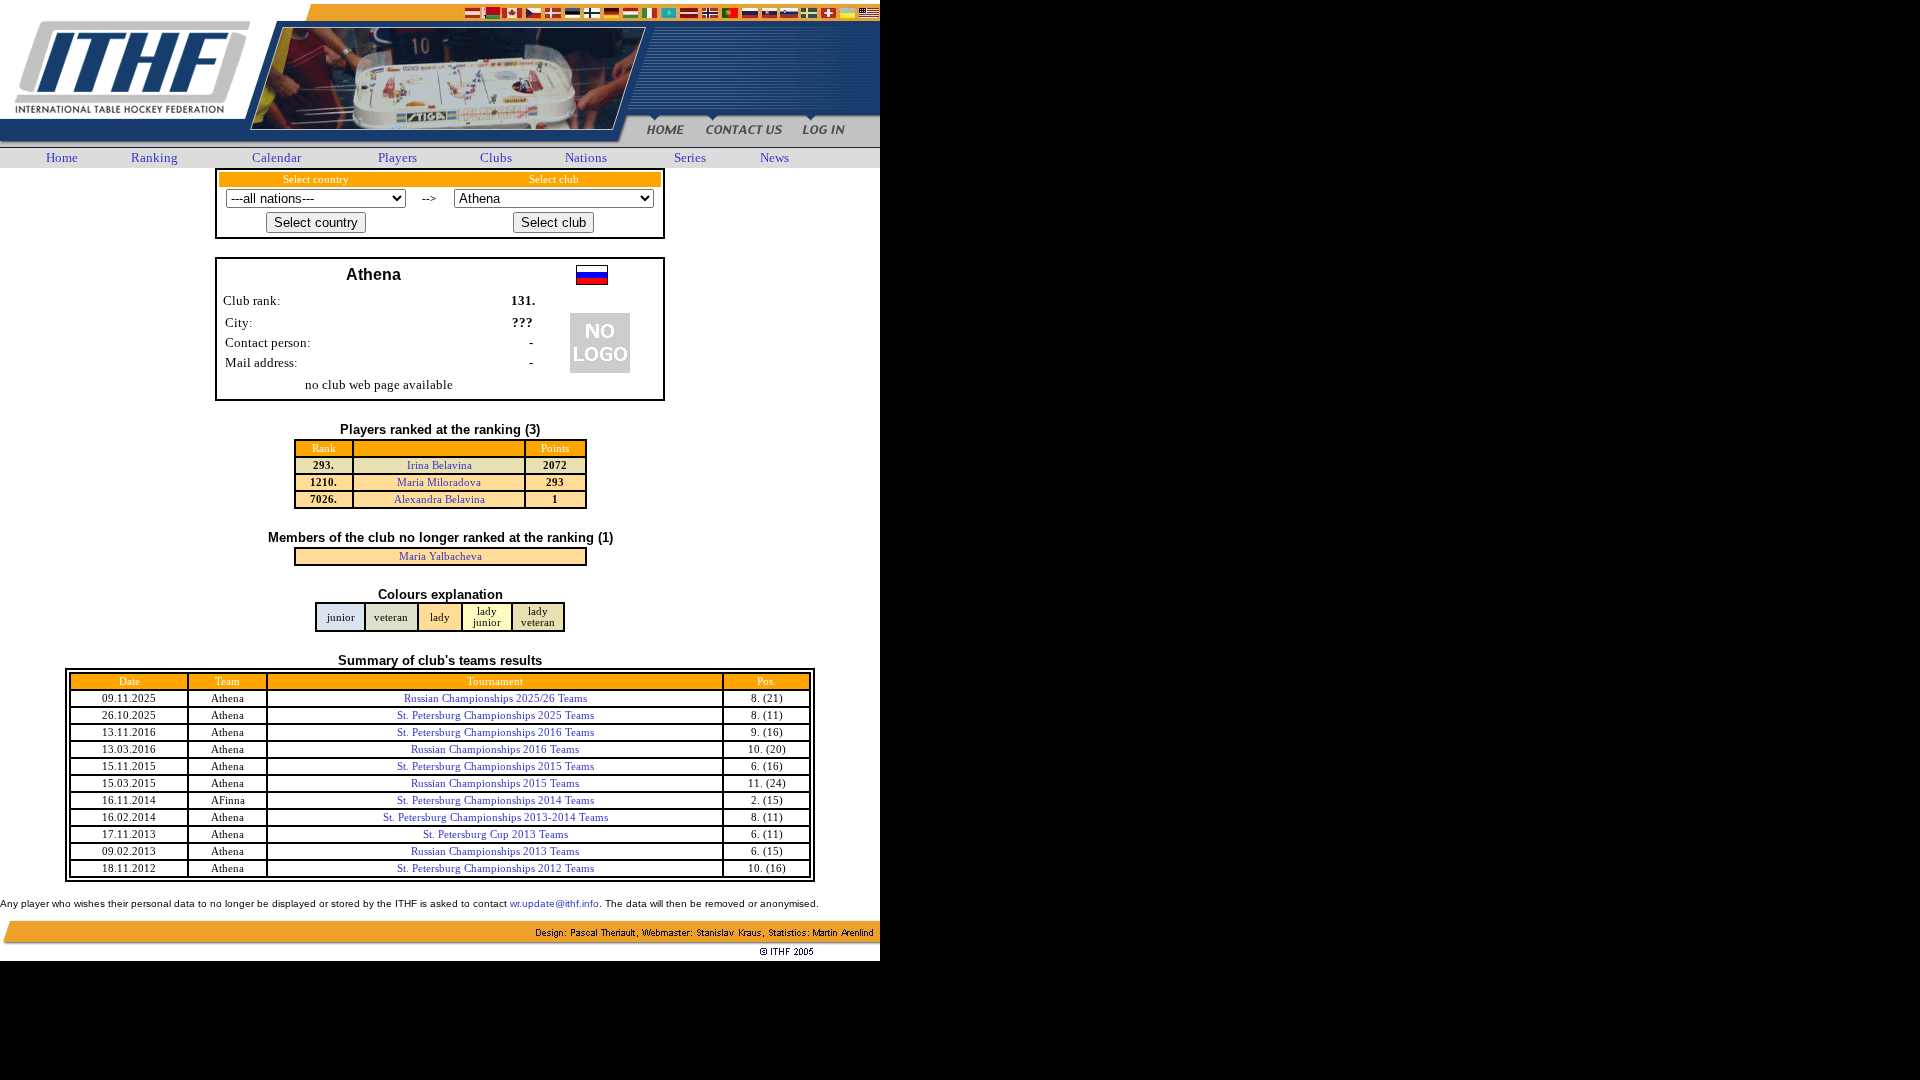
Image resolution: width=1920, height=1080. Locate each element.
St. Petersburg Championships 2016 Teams (495, 732)
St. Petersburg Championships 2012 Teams (495, 868)
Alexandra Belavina (439, 499)
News (774, 157)
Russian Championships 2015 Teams (495, 783)
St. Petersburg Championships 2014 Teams (495, 800)
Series (690, 157)
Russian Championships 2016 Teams (495, 749)
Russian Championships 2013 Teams (495, 851)
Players (397, 157)
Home (62, 157)
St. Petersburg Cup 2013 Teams (495, 834)
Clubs (496, 157)
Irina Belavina (439, 465)
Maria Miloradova (439, 482)
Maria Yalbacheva (440, 556)
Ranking (154, 157)
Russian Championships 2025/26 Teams (495, 698)
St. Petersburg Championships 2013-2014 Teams (495, 817)
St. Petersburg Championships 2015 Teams (495, 766)
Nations (586, 157)
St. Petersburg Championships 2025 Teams (495, 715)
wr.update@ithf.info (554, 903)
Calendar (276, 157)
